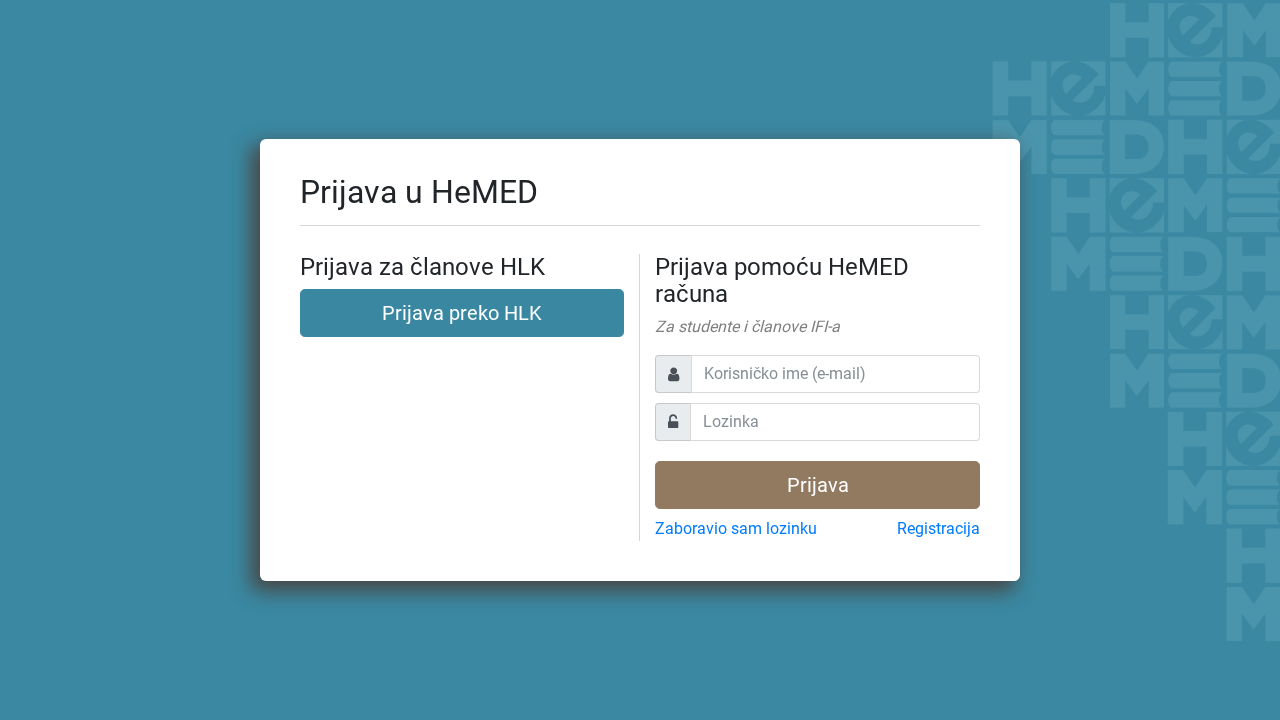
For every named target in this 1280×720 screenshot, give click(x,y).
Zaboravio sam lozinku (736, 528)
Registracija (938, 528)
